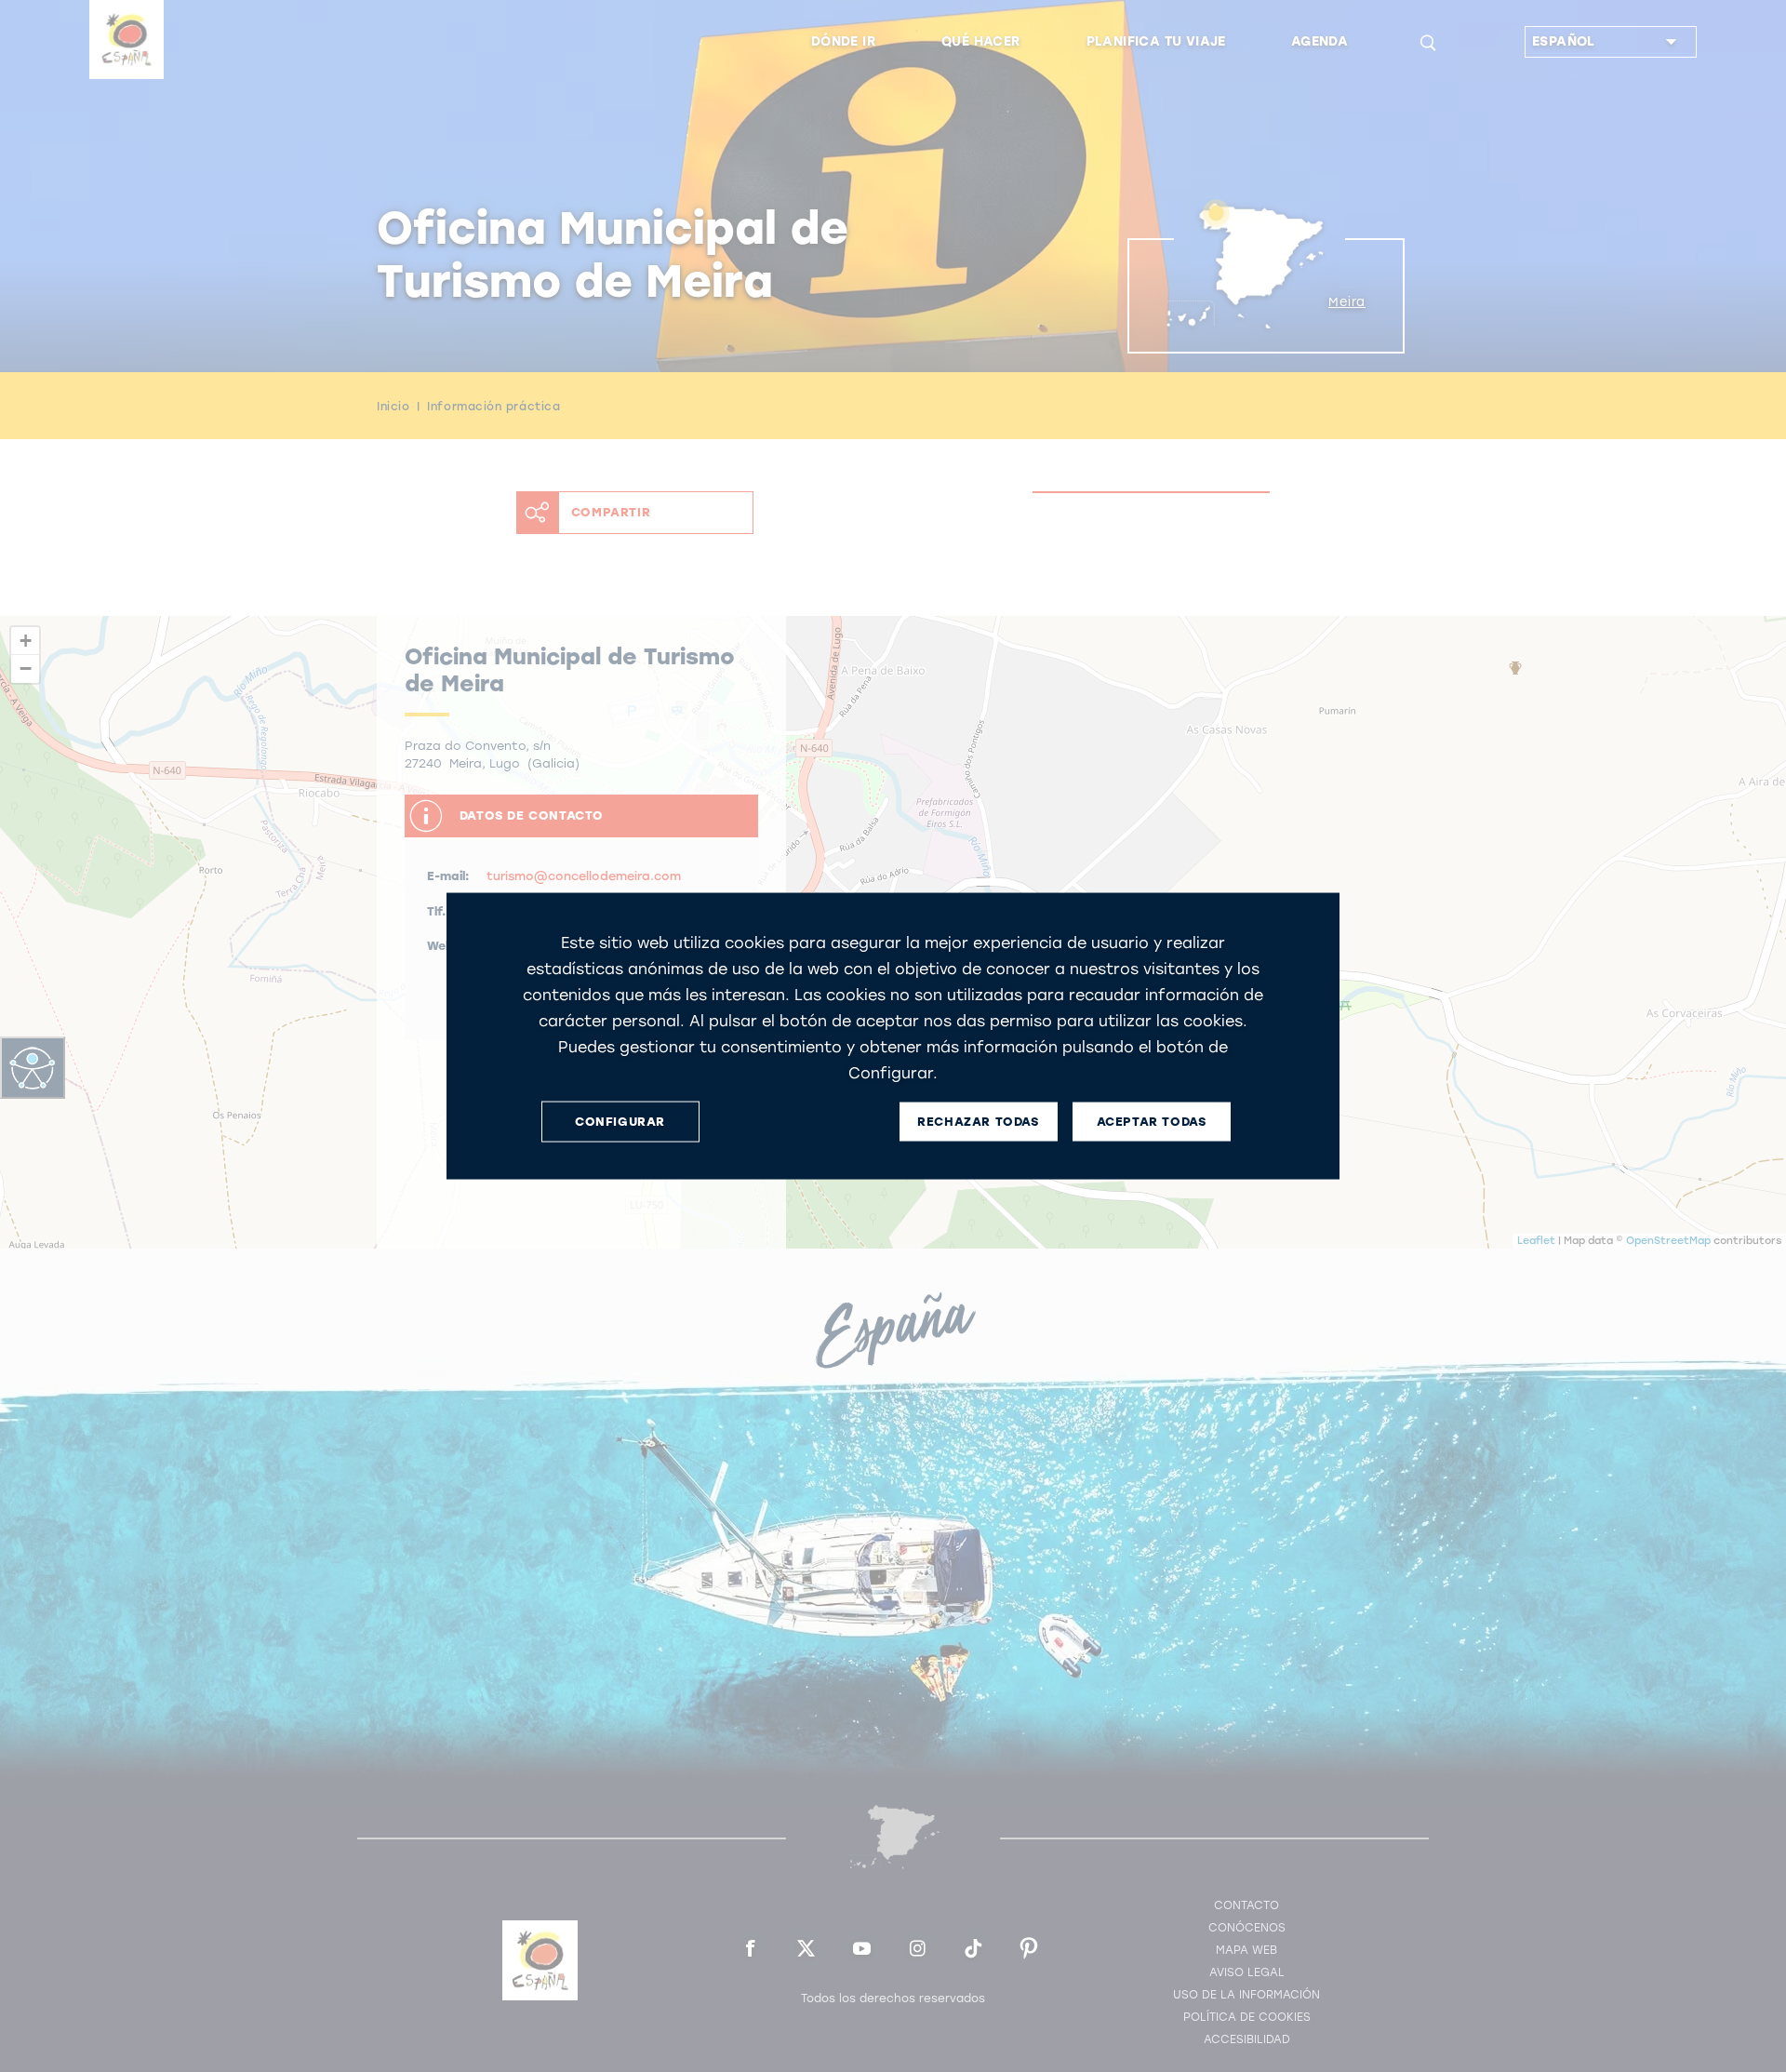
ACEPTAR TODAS (1152, 1122)
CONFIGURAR (620, 1122)
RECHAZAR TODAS (978, 1122)
